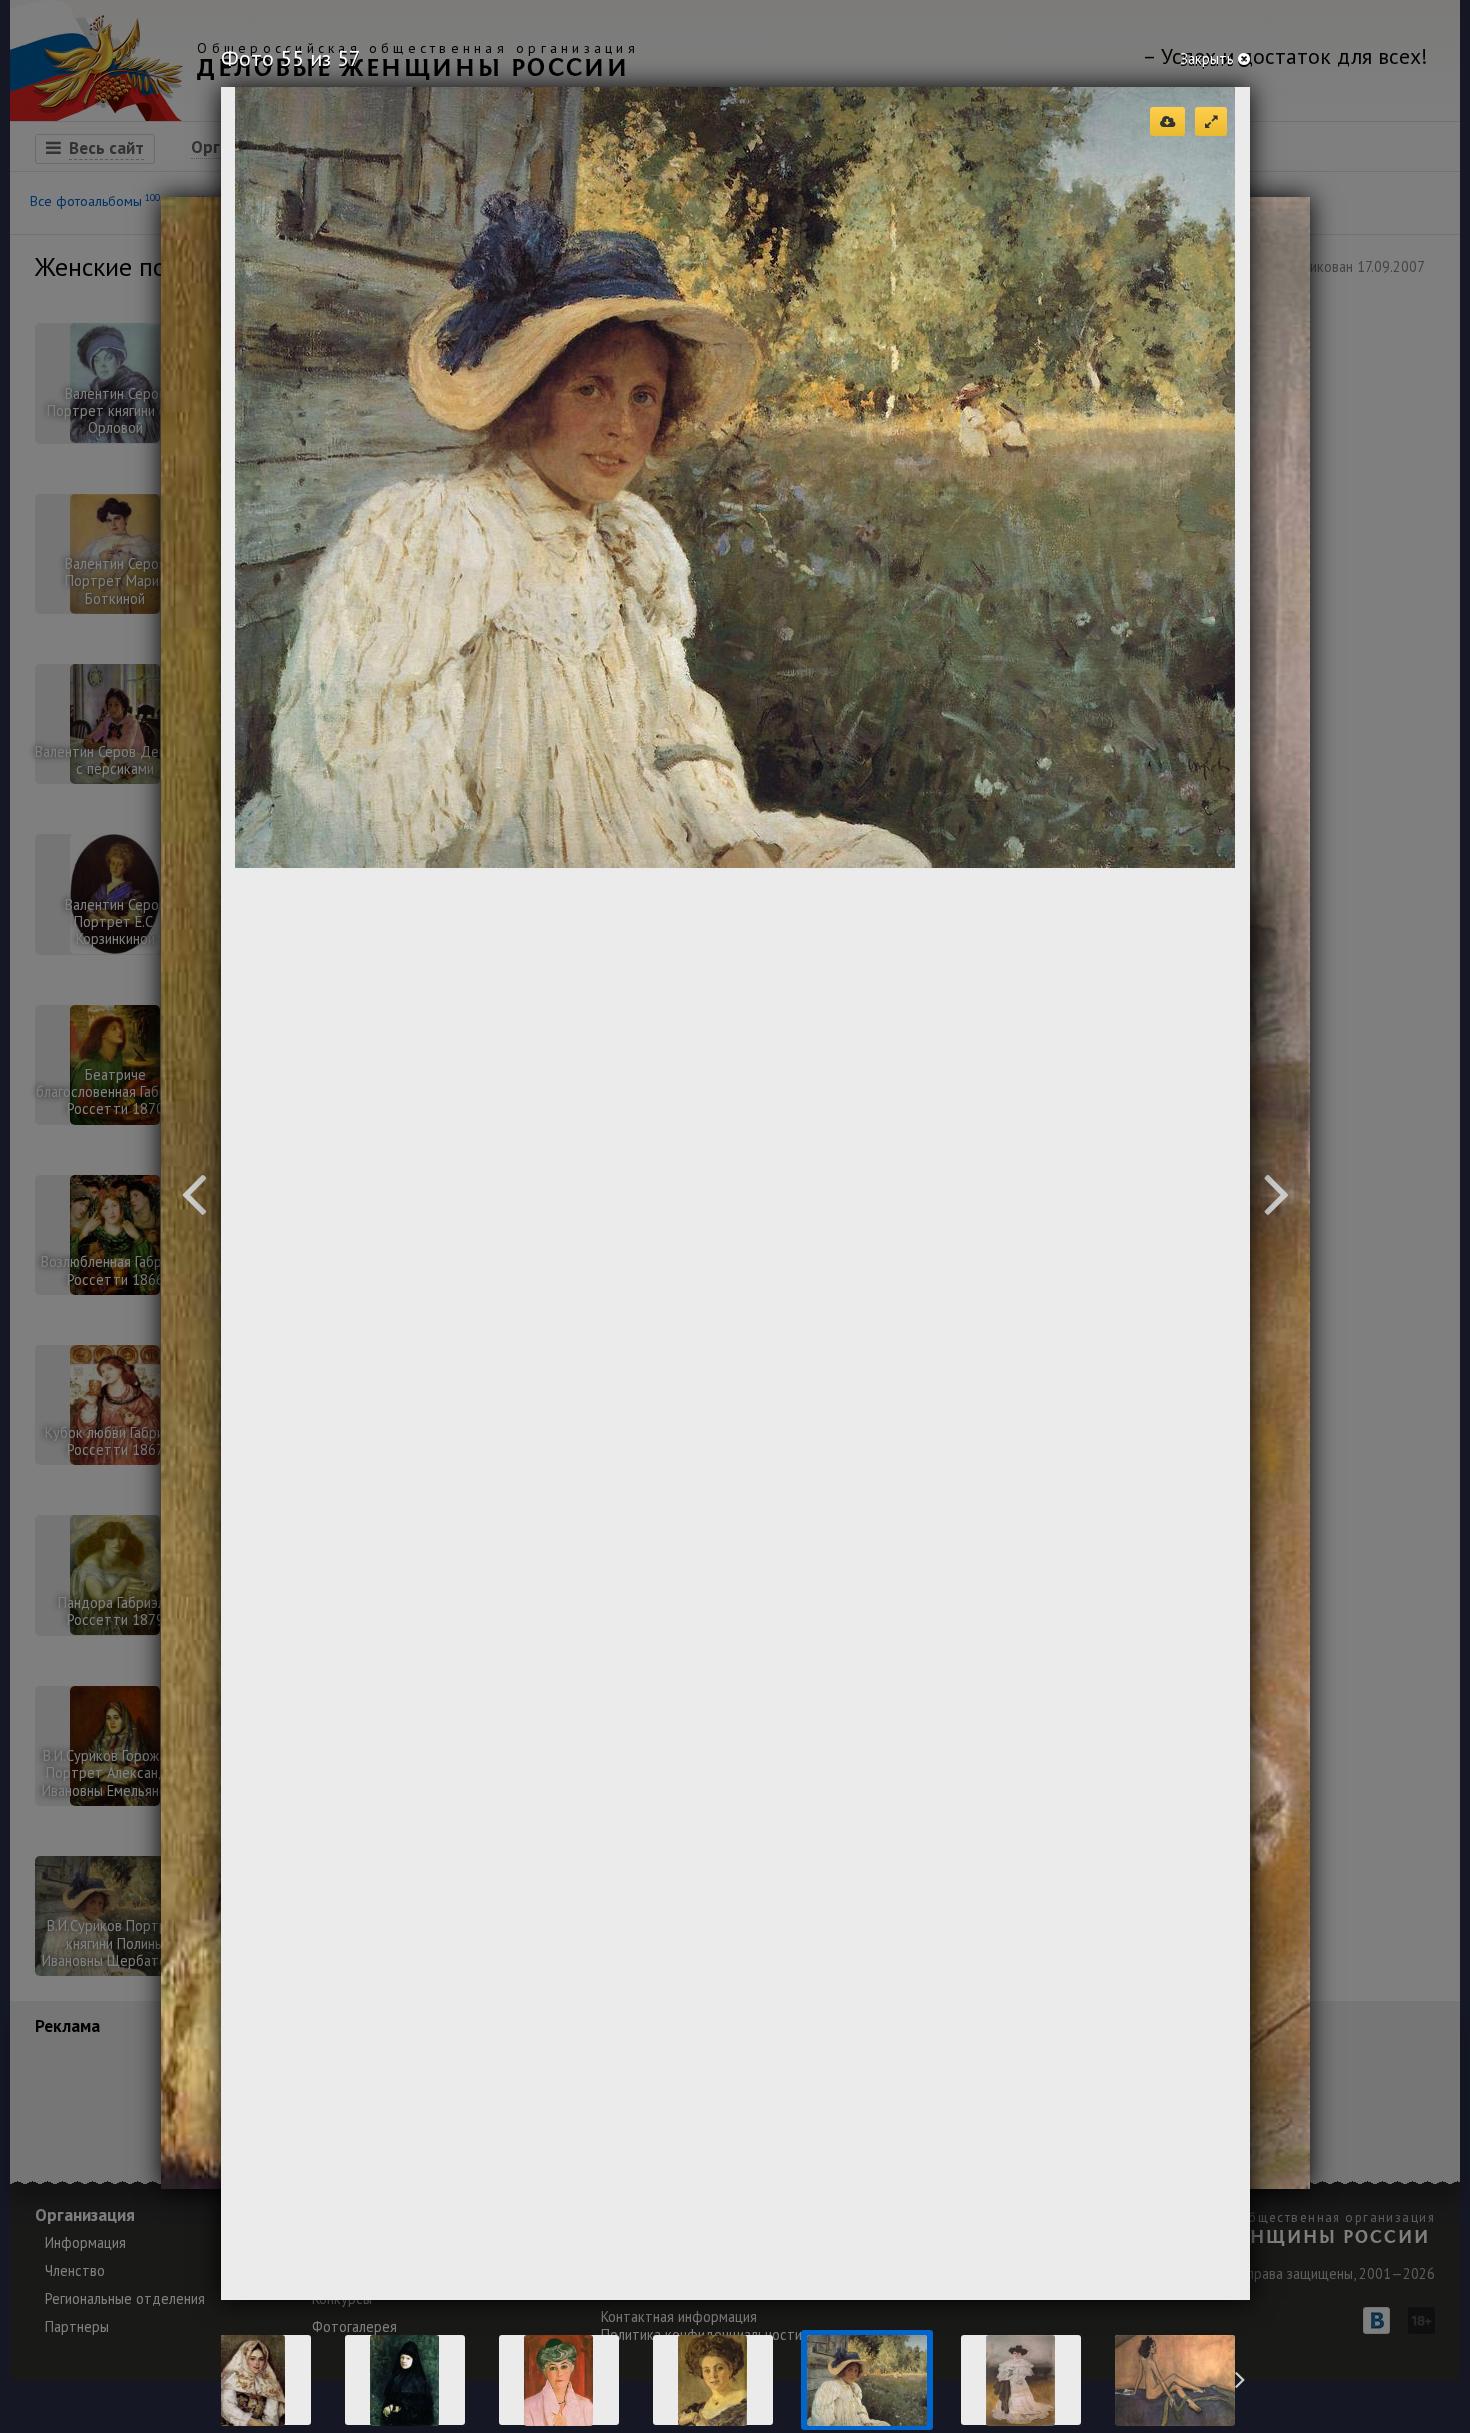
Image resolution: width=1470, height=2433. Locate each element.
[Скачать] (1167, 121)
